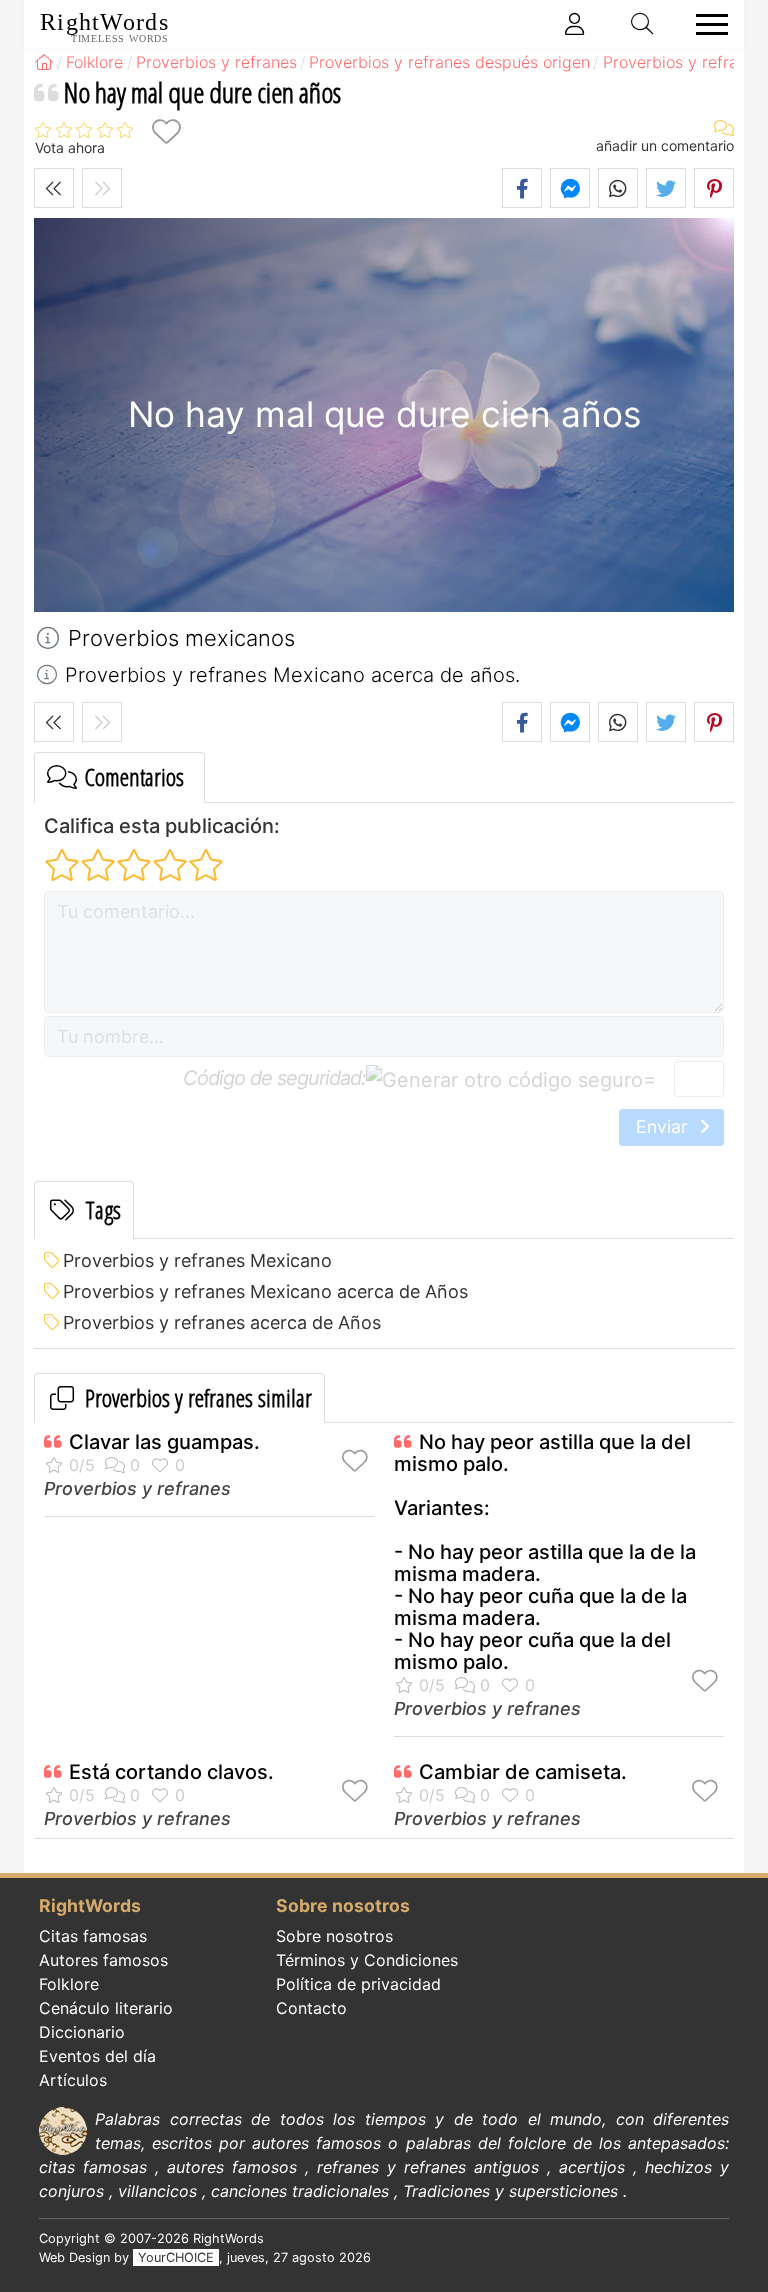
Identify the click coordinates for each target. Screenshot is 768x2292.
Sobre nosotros (334, 1936)
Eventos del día (97, 2056)
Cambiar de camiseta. (523, 1772)
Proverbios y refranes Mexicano (197, 1260)
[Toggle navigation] (706, 24)
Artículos (73, 2080)
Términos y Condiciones (367, 1960)
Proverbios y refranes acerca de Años (222, 1322)
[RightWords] (44, 62)
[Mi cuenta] (575, 24)
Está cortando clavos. (171, 1772)
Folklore (69, 1984)
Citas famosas (93, 1936)
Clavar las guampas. (164, 1442)
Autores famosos (103, 1960)
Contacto (311, 2008)
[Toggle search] (643, 24)
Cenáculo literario (106, 2008)
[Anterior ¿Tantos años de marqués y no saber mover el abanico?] (54, 188)
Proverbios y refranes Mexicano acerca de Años (265, 1291)
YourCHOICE (176, 2257)
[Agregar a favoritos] (166, 131)
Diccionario (82, 2032)
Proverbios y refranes (137, 1488)
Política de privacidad (358, 1984)
